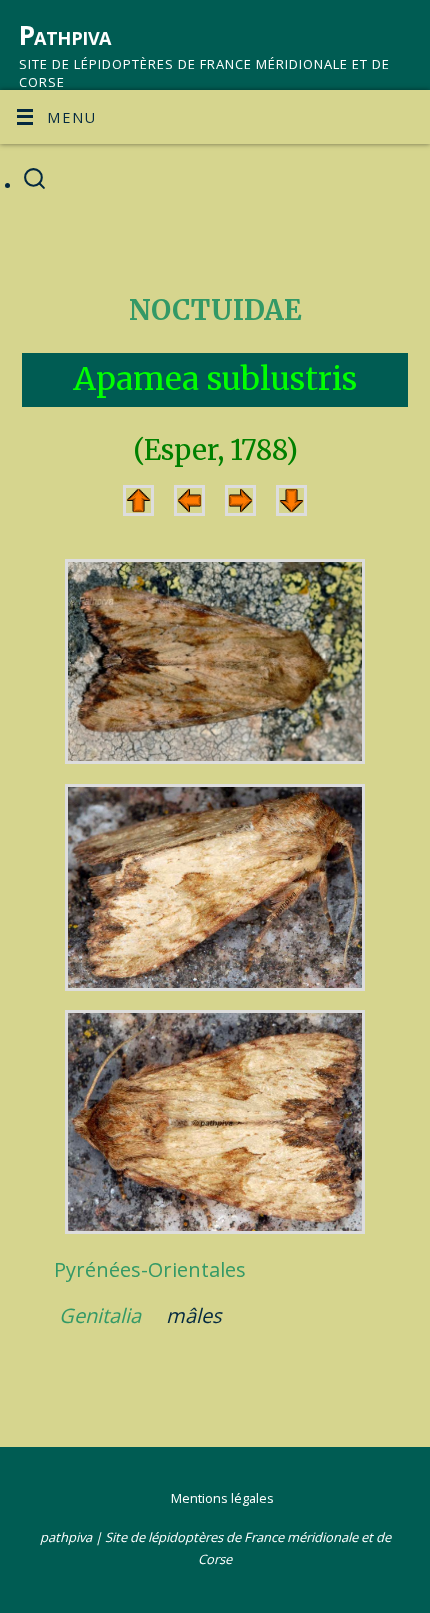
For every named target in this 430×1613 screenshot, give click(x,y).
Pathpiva (65, 35)
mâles (194, 1315)
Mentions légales (222, 1498)
